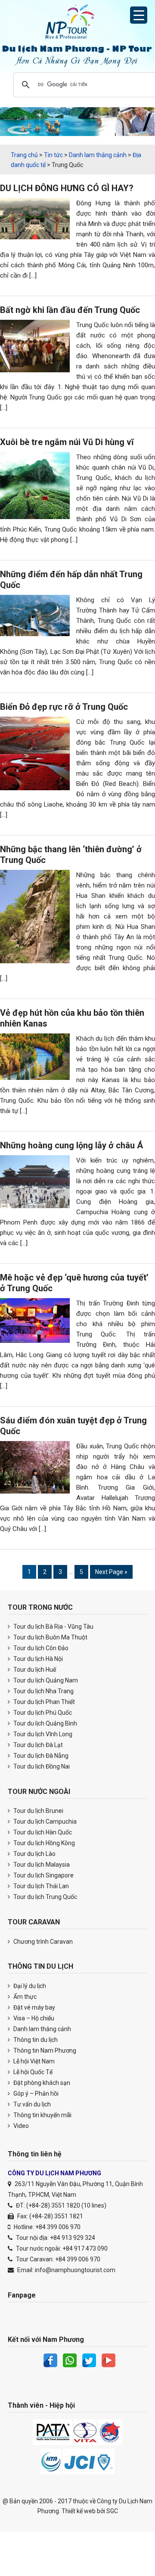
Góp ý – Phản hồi (35, 2094)
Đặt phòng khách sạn (41, 2083)
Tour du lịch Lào (34, 1854)
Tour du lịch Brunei (38, 1811)
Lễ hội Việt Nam (33, 2061)
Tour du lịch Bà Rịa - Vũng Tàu (53, 1627)
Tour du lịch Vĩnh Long (42, 1734)
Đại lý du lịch (29, 1986)
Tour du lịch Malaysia (41, 1865)
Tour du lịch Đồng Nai (41, 1766)
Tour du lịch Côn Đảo (40, 1648)
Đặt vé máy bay (34, 2007)
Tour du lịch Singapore (43, 1875)
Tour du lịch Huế (34, 1670)
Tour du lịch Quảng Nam (45, 1680)
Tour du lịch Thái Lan (40, 1886)
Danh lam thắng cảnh (42, 2029)
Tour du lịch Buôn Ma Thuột (50, 1637)
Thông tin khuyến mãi (42, 2115)
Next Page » (111, 1573)
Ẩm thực (24, 1997)
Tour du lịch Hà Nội (37, 1659)
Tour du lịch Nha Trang (43, 1691)
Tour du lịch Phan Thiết (43, 1702)
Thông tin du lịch (35, 2040)
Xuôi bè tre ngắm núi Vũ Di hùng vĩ (67, 442)
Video (20, 2126)
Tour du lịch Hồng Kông (43, 1843)
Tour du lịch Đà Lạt (37, 1745)
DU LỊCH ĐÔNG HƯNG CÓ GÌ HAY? (67, 188)
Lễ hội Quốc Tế (32, 2072)
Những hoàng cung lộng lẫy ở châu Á (71, 1145)
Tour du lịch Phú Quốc (42, 1713)
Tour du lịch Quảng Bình (45, 1723)
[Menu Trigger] (139, 15)
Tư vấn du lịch (31, 2104)
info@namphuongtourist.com (75, 2270)
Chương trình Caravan (42, 1942)
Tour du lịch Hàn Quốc (42, 1832)
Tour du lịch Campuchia (44, 1821)
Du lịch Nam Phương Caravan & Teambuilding (77, 24)
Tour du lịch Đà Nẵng (40, 1756)
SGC (112, 2511)
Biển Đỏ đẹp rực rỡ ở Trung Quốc (64, 707)
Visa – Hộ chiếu (33, 2018)
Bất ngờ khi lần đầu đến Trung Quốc (70, 310)
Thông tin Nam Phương (44, 2050)
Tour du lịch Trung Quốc (45, 1897)
